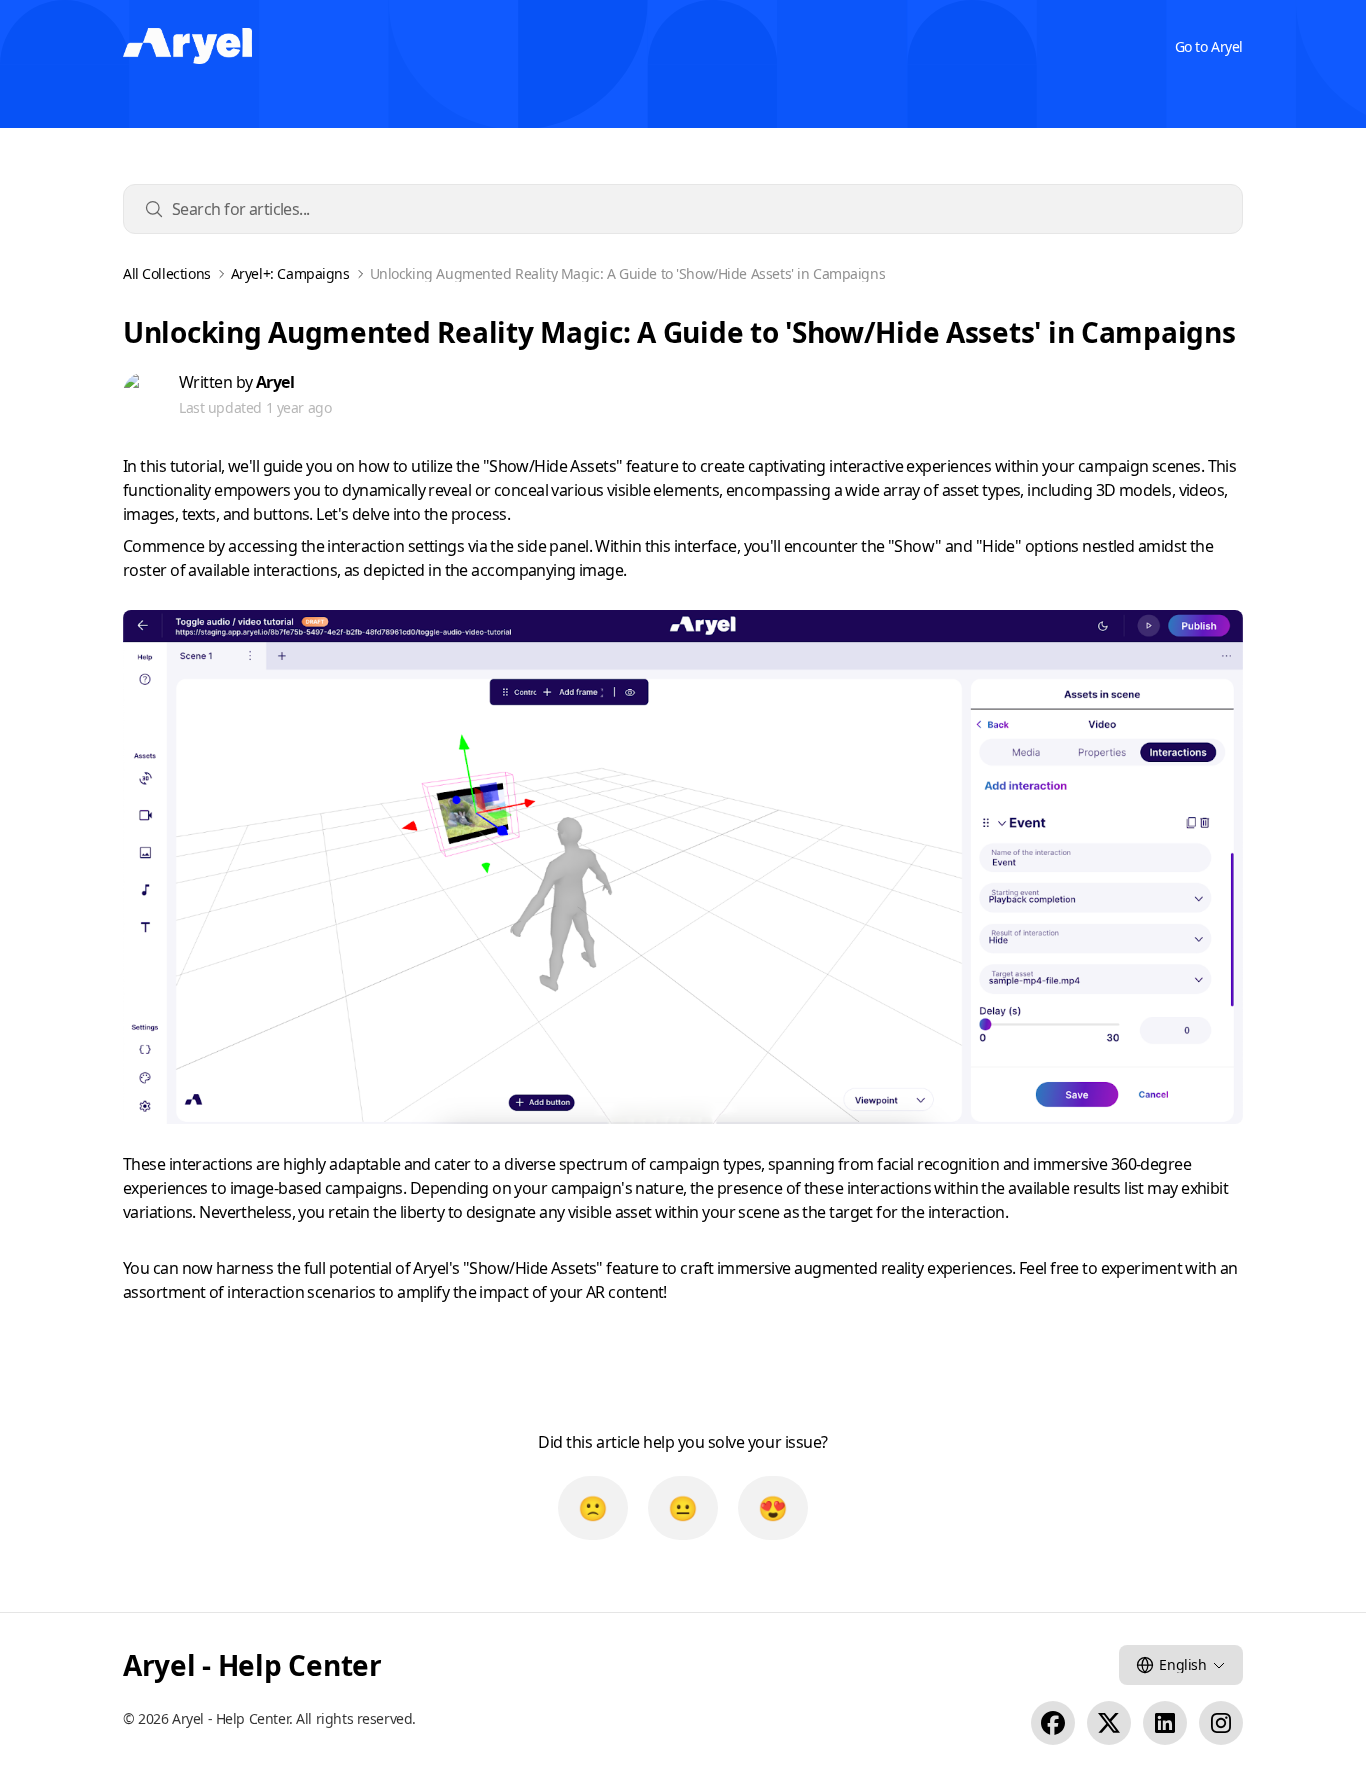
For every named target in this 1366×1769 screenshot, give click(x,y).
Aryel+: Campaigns (290, 274)
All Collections (167, 274)
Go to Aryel (1209, 46)
